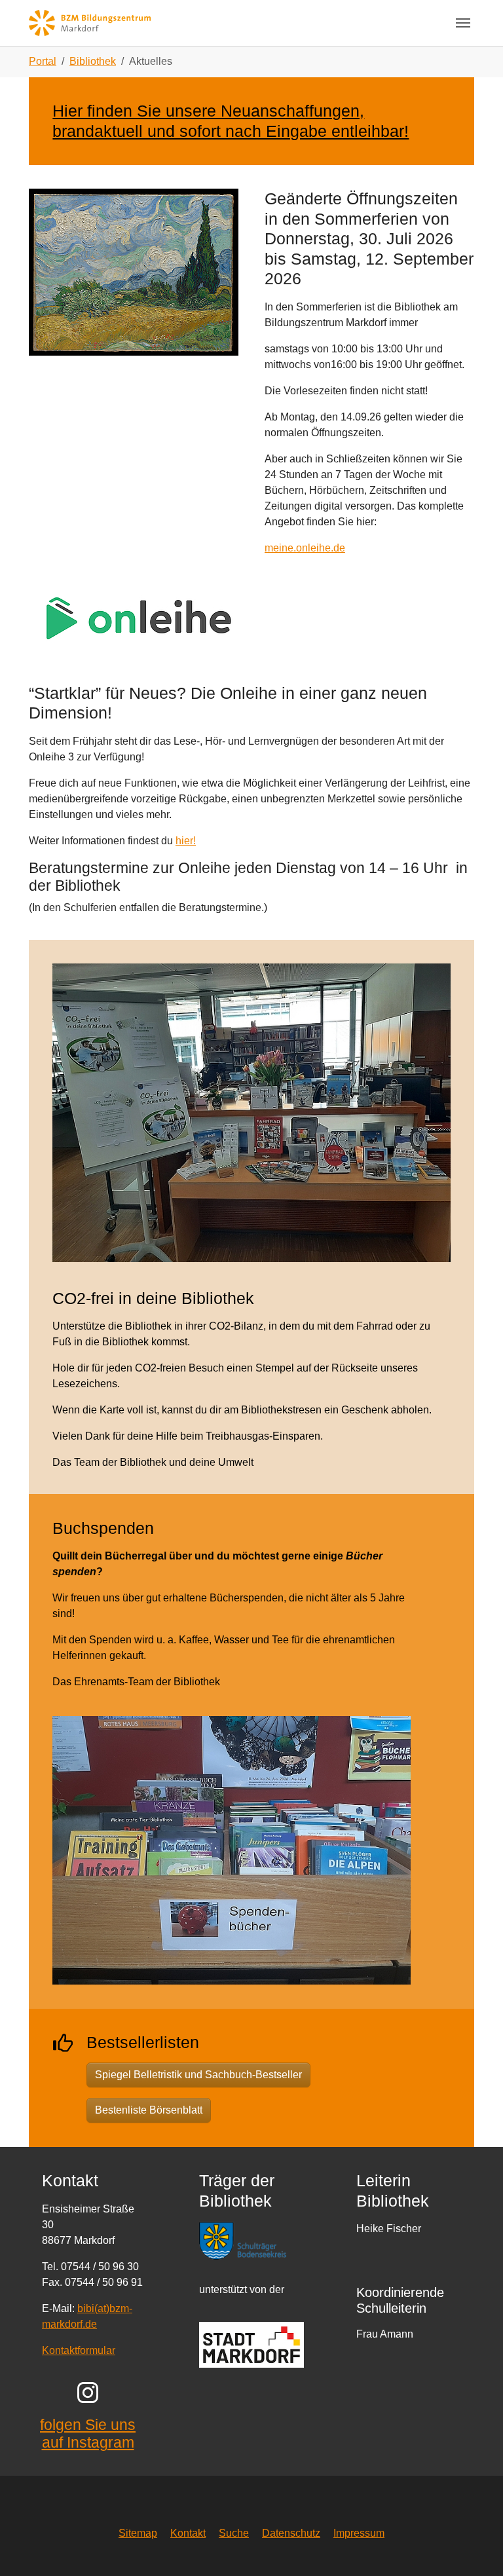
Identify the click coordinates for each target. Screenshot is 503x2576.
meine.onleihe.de (305, 548)
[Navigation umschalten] (463, 23)
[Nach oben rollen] (474, 2547)
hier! (186, 841)
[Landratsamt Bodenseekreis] (251, 2240)
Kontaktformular (79, 2350)
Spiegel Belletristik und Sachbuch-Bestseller (198, 2075)
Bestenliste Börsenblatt (149, 2110)
